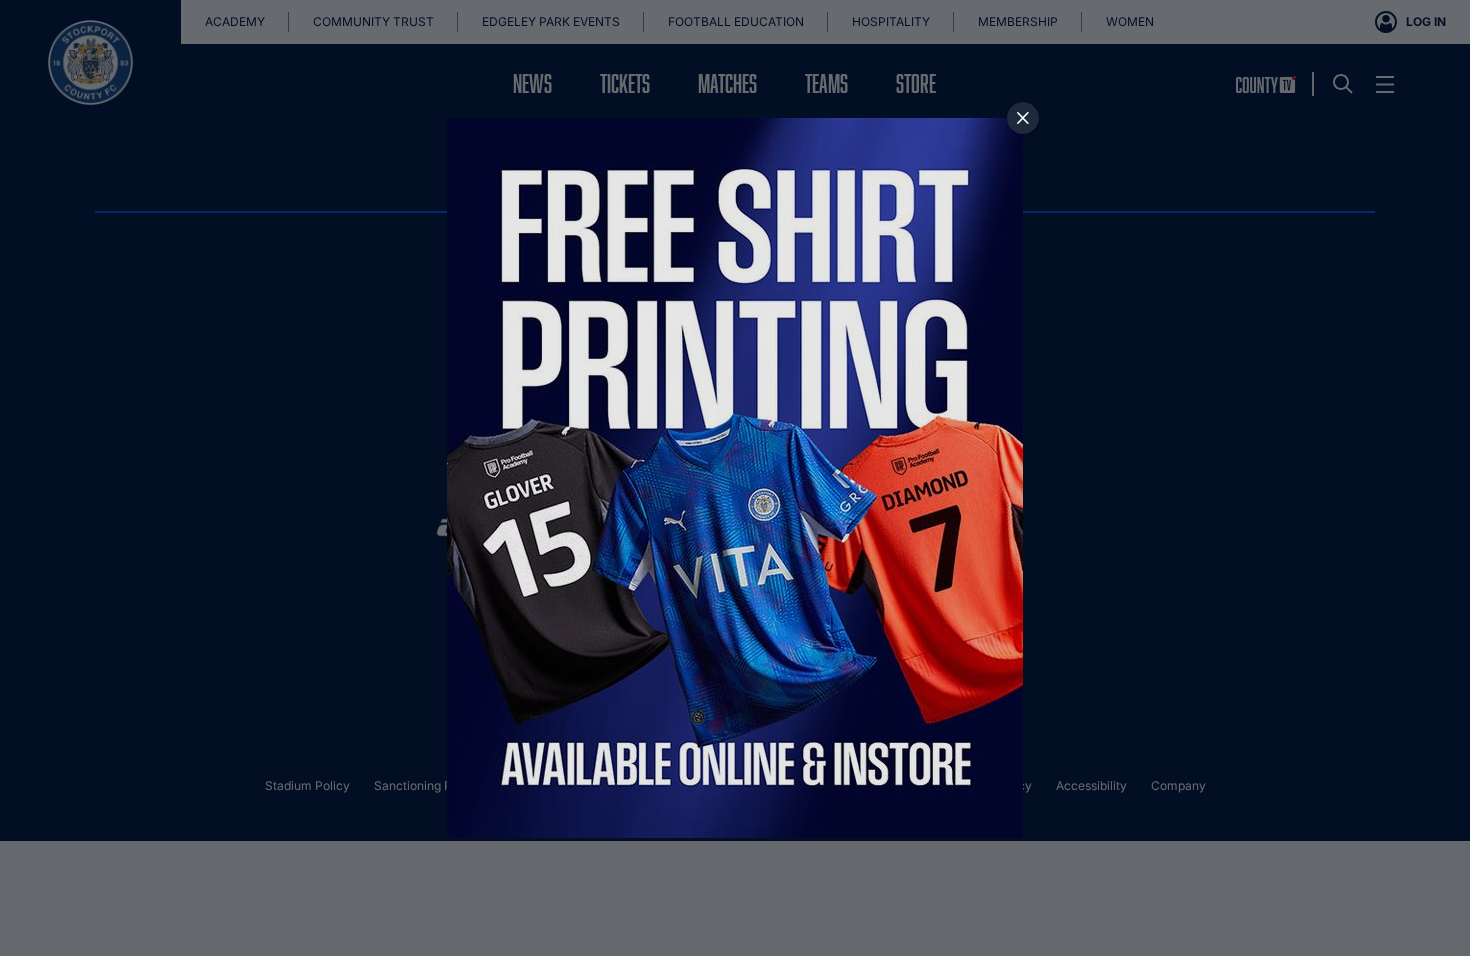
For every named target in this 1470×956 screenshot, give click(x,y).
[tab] (1023, 118)
